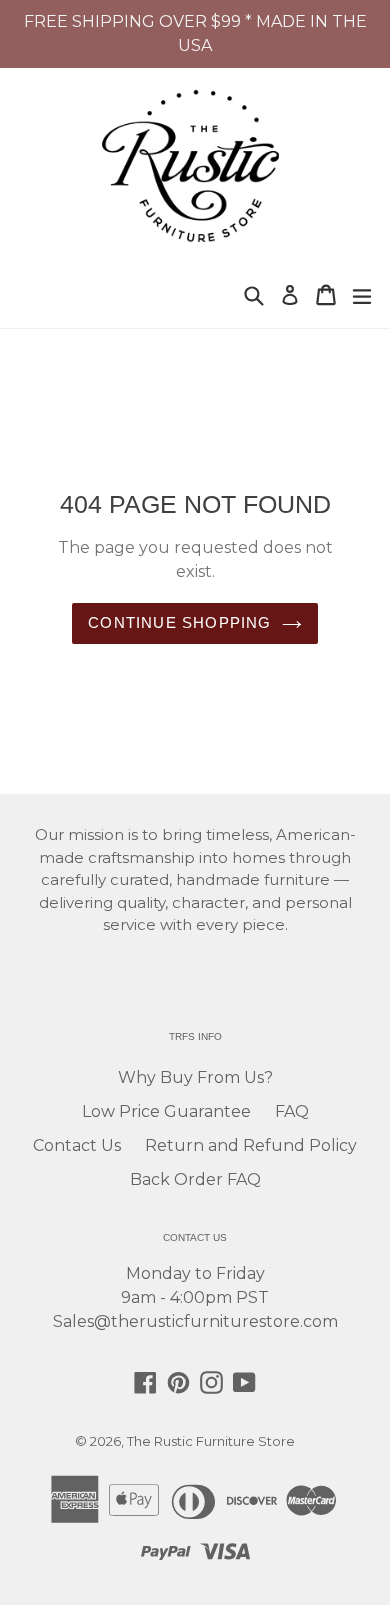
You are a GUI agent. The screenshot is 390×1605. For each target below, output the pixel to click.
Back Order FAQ (195, 1179)
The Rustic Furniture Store (211, 1441)
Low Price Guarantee (166, 1111)
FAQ (292, 1111)
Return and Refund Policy (251, 1145)
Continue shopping (179, 622)
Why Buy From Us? (195, 1077)
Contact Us (77, 1145)
